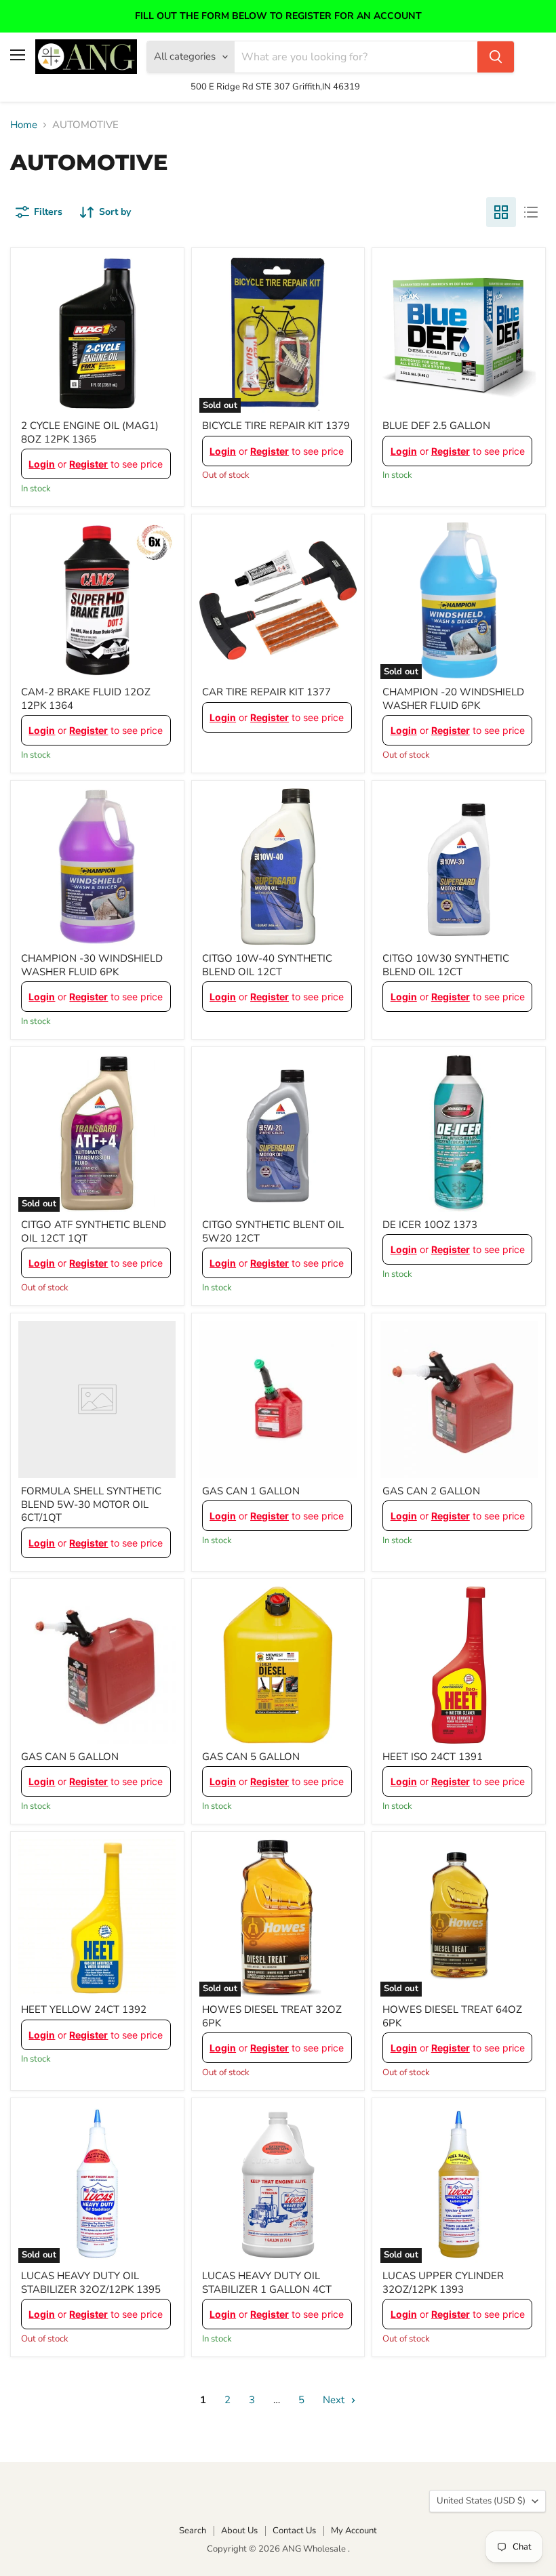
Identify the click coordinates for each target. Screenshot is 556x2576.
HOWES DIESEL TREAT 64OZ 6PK (452, 2016)
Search (193, 2531)
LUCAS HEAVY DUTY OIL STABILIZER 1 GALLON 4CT (267, 2283)
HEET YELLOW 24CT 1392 (84, 2009)
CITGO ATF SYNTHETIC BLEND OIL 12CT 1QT (94, 1231)
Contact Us (294, 2531)
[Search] (496, 57)
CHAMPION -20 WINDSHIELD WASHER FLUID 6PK (453, 699)
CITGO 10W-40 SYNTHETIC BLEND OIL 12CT (267, 965)
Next (335, 2400)
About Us (239, 2531)
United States (481, 2501)
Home (24, 125)
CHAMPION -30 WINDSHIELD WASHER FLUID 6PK (92, 965)
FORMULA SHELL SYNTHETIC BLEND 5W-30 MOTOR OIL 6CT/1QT (91, 1504)
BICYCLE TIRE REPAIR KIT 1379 (276, 426)
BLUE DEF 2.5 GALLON (436, 426)
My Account (354, 2531)
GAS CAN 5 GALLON (70, 1757)
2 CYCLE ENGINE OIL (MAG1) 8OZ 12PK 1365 (90, 432)
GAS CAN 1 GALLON (251, 1491)
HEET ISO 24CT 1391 (433, 1757)
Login (42, 464)
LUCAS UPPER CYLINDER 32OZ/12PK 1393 (443, 2283)
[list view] (531, 212)
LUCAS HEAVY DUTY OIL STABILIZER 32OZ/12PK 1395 (91, 2283)
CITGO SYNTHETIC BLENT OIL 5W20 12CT (273, 1231)
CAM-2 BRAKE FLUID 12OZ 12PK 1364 (86, 699)
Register (88, 464)
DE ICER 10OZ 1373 (430, 1225)
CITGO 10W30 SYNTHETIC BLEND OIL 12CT (446, 965)
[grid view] (501, 212)
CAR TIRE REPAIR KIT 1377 (266, 692)
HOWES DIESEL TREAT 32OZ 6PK (272, 2016)
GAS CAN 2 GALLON (431, 1491)
